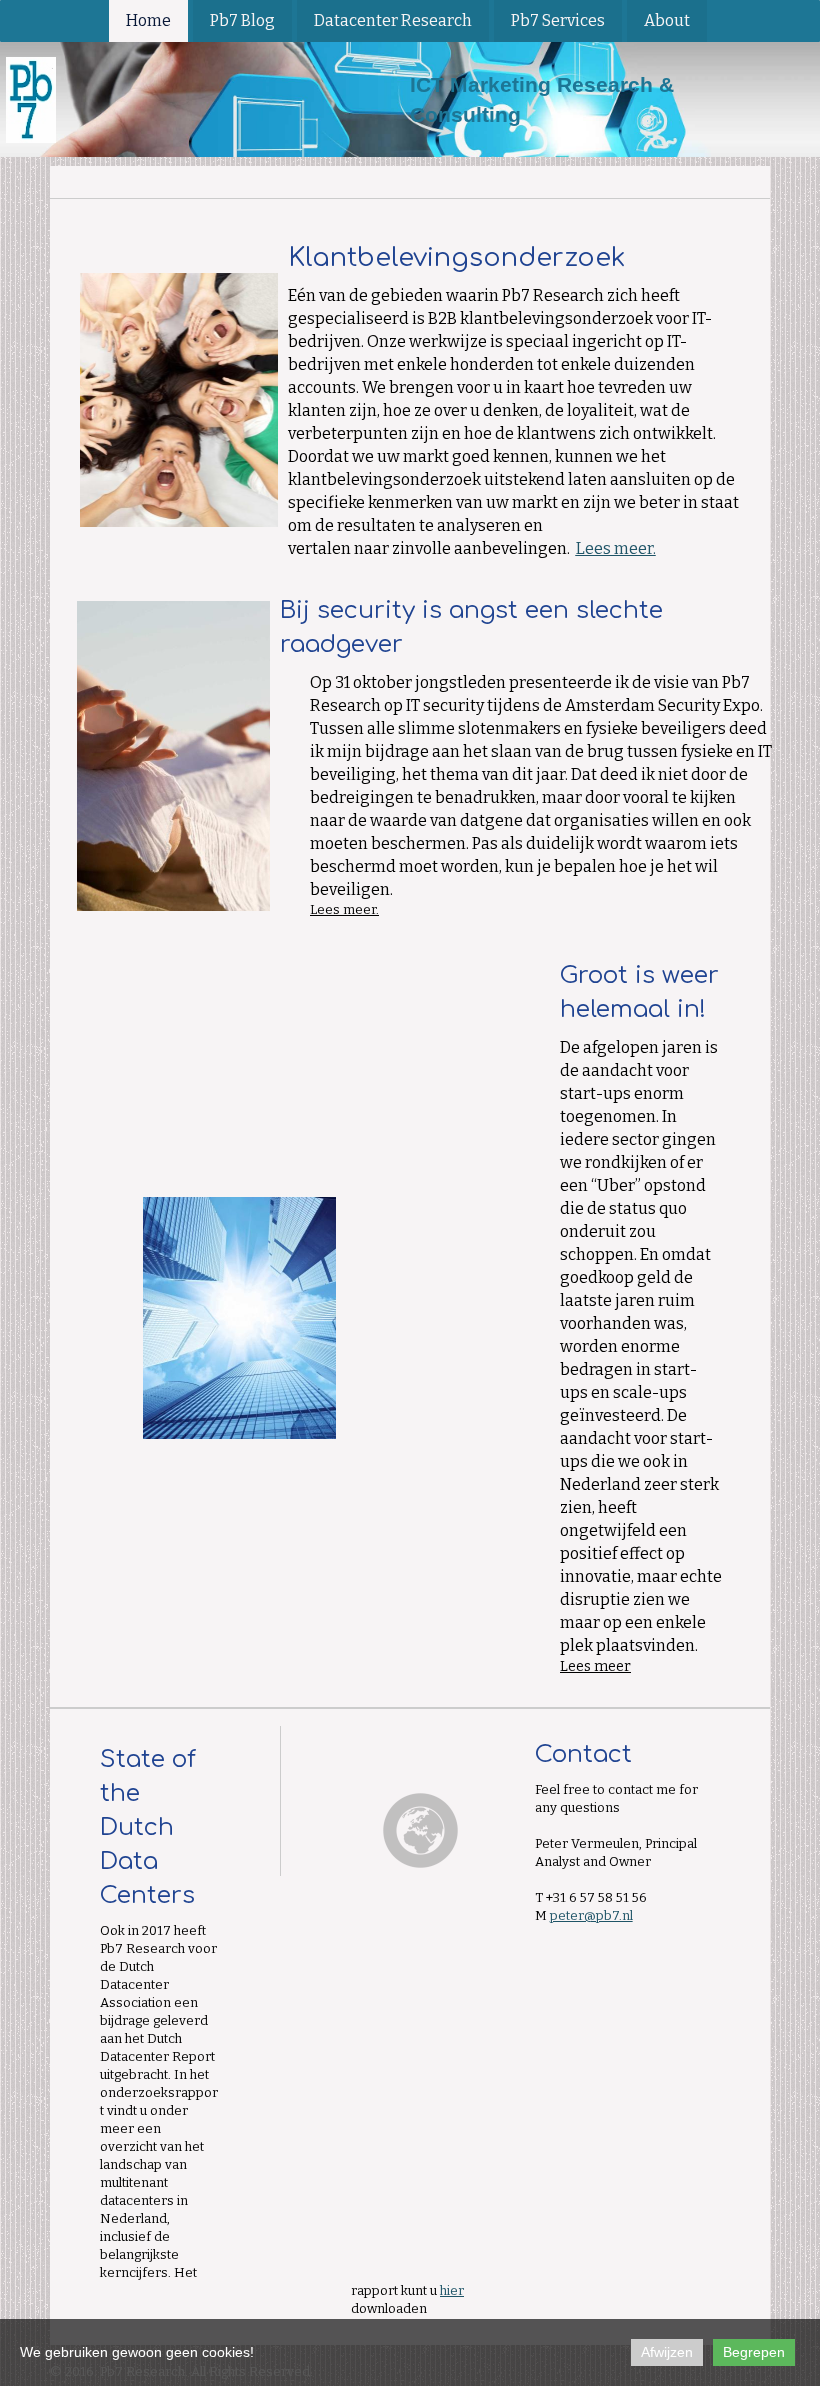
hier (452, 2290)
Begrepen (754, 2352)
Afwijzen (667, 2352)
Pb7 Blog (242, 20)
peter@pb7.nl (591, 1915)
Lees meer (343, 909)
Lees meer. (616, 548)
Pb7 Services (558, 20)
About (667, 20)
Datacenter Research (393, 20)
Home (148, 20)
